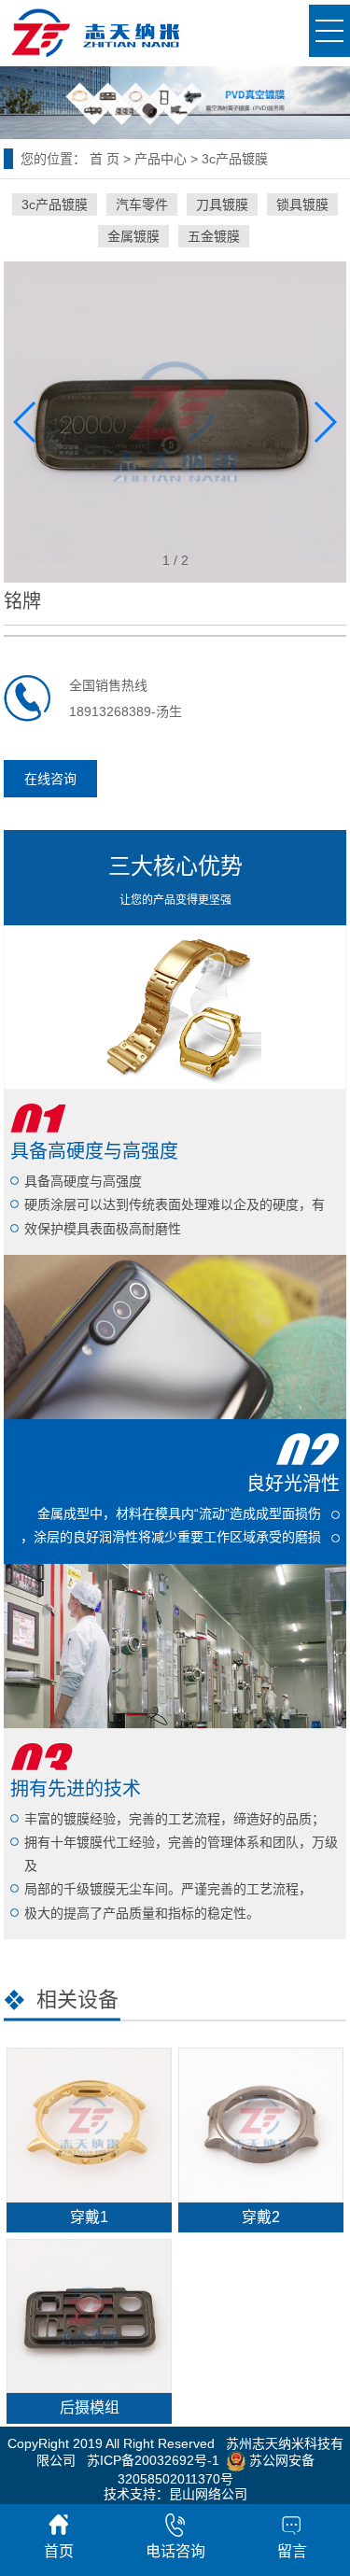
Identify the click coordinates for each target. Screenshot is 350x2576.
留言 (292, 2551)
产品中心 (161, 159)
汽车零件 (142, 204)
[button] (324, 422)
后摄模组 (90, 2407)
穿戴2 (261, 2217)
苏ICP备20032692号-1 (153, 2460)
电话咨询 (175, 2551)
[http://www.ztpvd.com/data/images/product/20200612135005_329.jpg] (175, 421)
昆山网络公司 (208, 2494)
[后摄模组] (89, 2316)
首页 (59, 2551)
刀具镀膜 (222, 204)
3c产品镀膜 (235, 159)
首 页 (105, 159)
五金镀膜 (214, 236)
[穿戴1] (89, 2125)
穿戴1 (89, 2217)
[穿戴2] (260, 2125)
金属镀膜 (133, 236)
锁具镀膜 (302, 204)
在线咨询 (50, 779)
